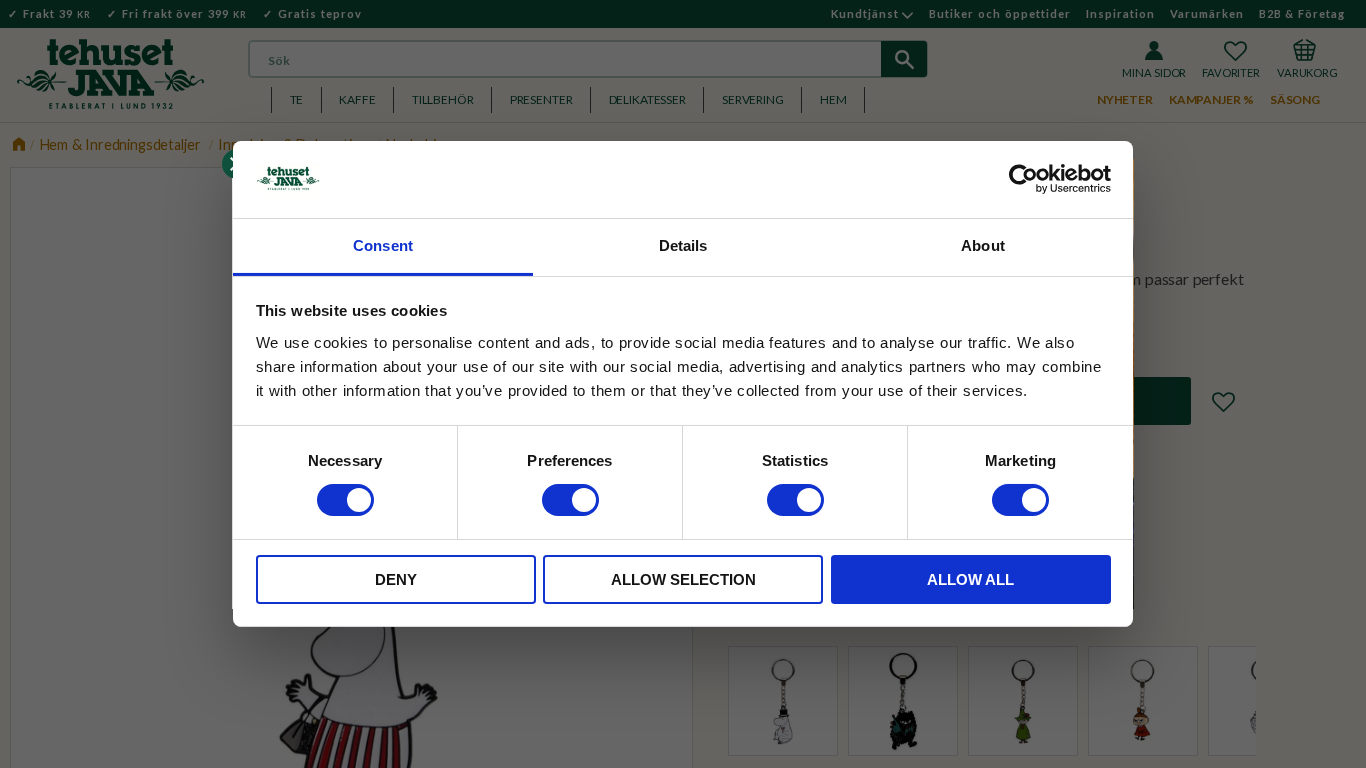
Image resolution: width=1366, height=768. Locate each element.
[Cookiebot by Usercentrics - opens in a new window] (1023, 179)
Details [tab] (683, 245)
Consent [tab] (383, 245)
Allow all (970, 579)
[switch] (570, 500)
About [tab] (983, 245)
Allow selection (683, 579)
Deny (396, 579)
